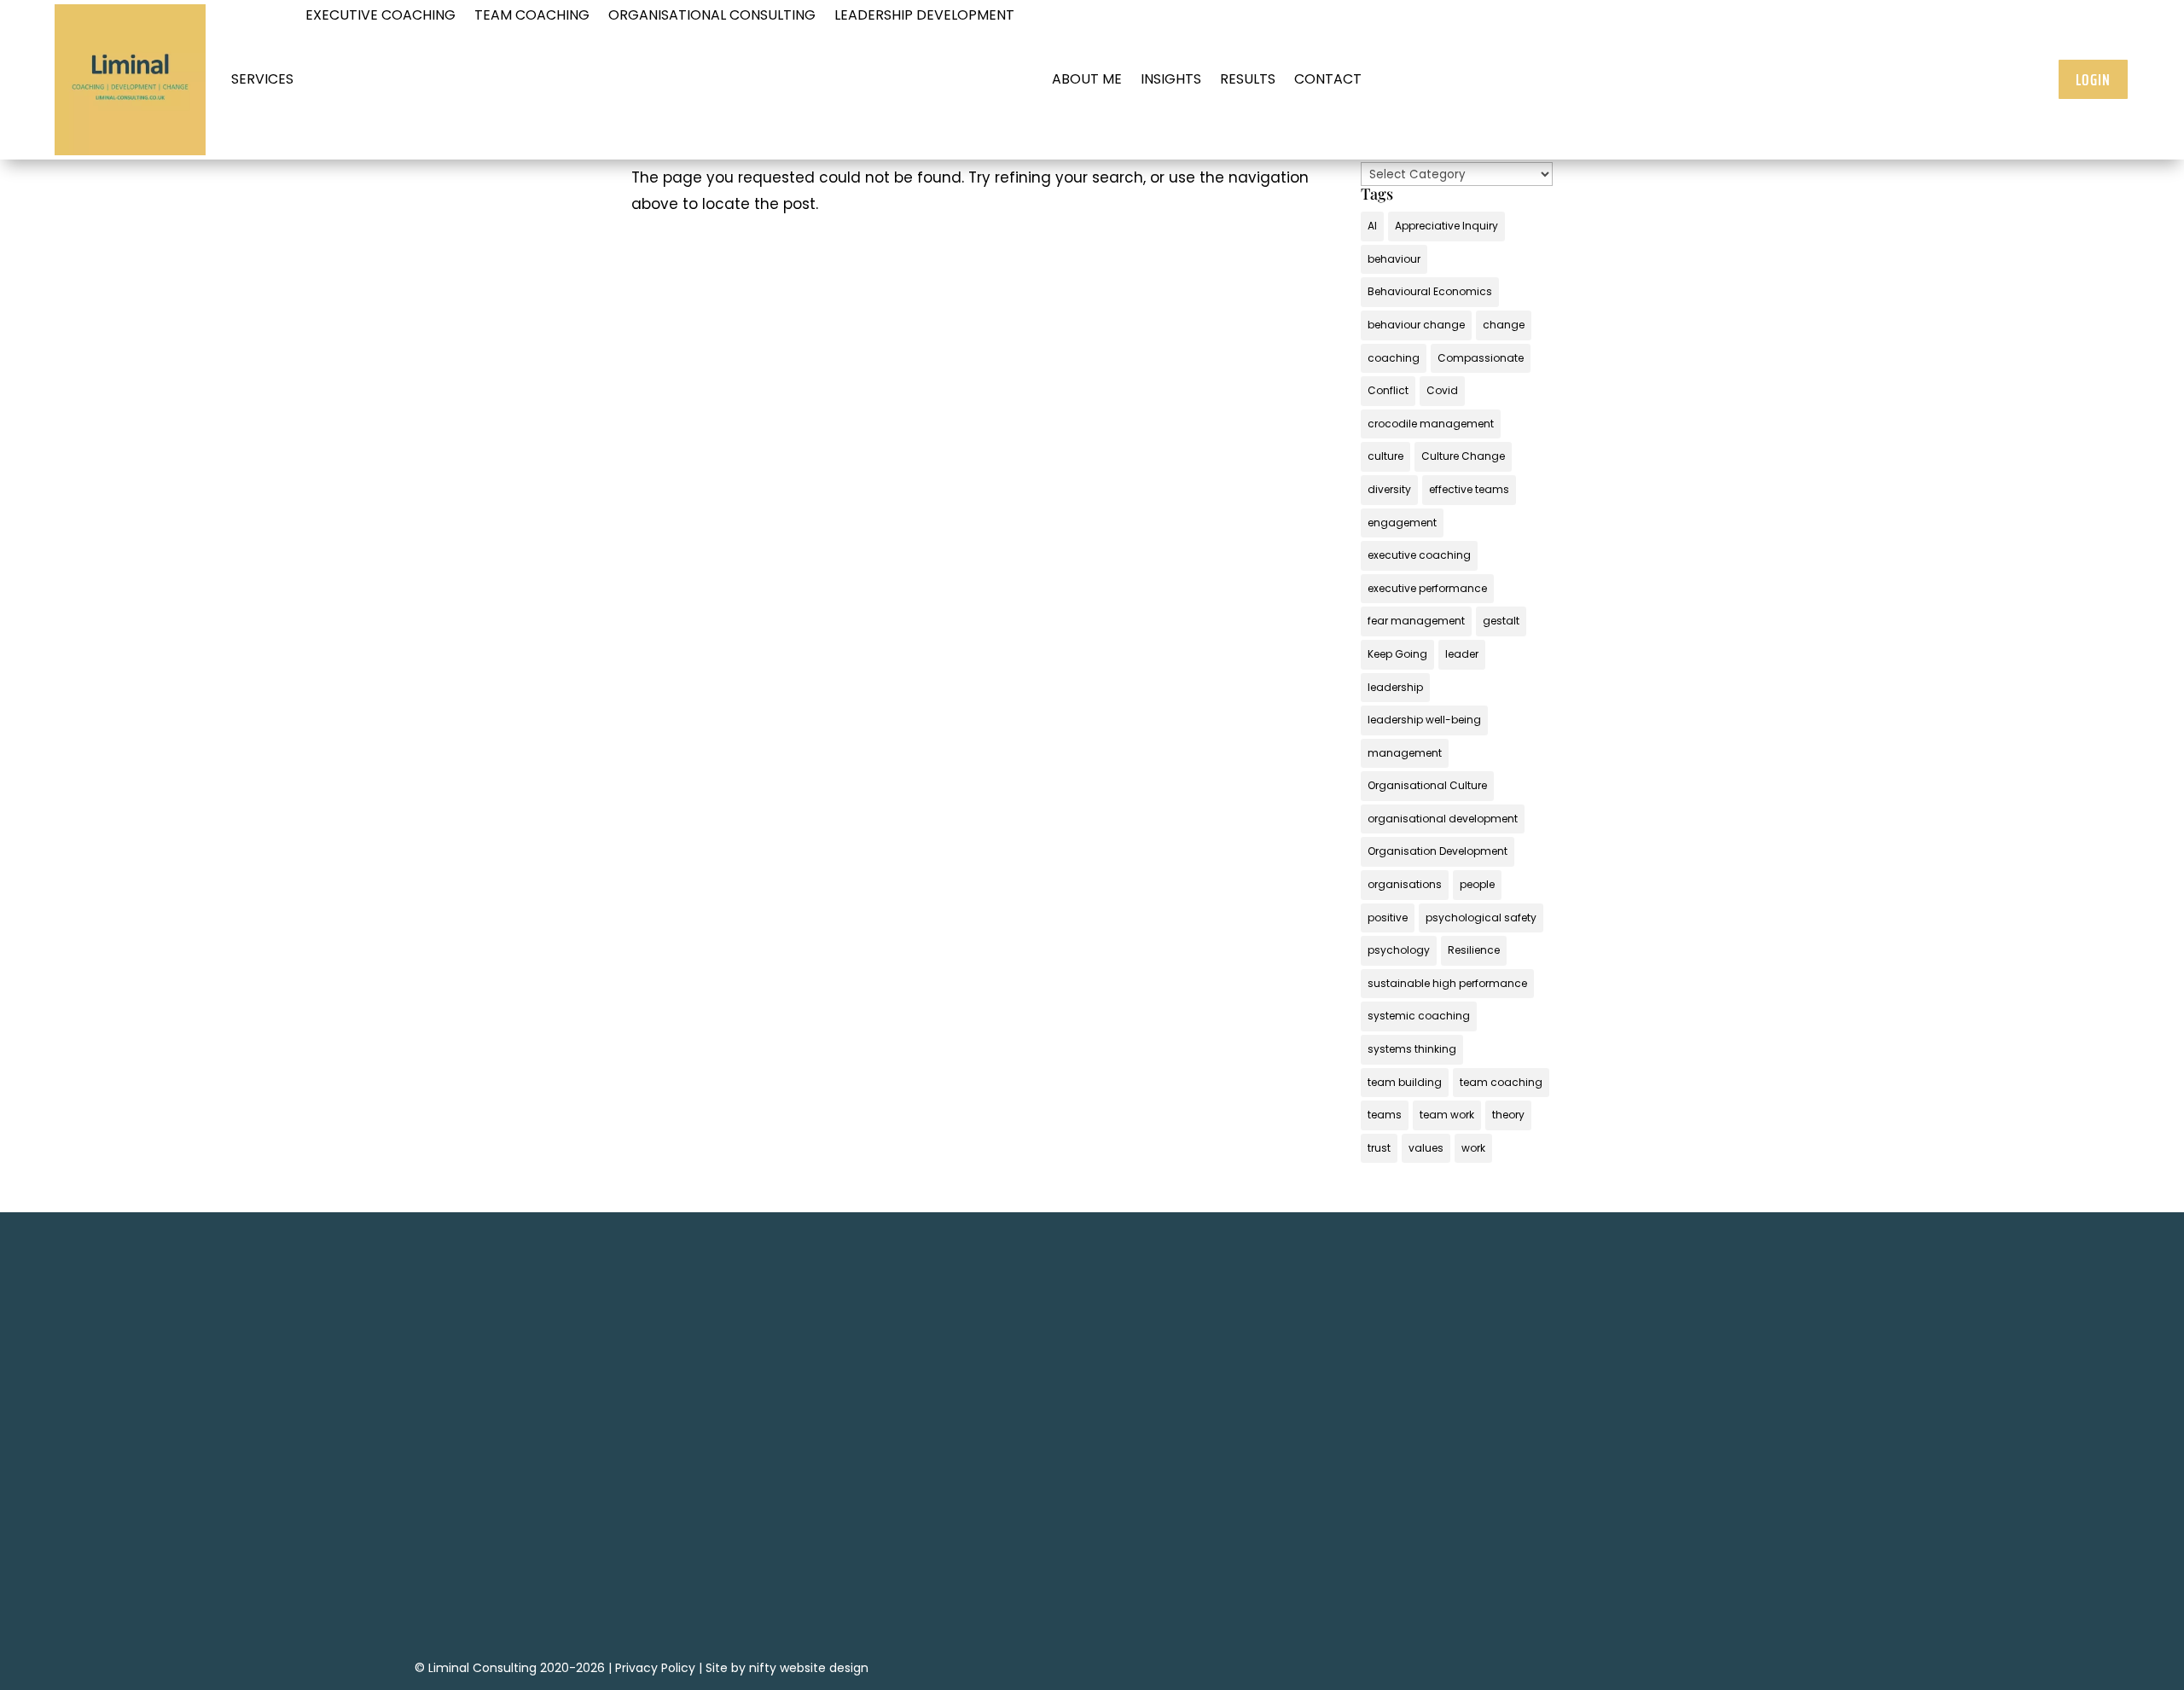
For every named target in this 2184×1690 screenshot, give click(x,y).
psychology (1399, 950)
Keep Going (1397, 654)
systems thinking (1412, 1049)
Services (262, 79)
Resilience (1474, 950)
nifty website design (809, 1668)
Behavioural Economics (1430, 291)
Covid (1442, 390)
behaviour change (1416, 325)
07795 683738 (1045, 1440)
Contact (1328, 79)
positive (1388, 918)
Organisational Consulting (712, 17)
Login (2093, 79)
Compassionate (1481, 358)
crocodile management (1431, 424)
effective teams (1469, 489)
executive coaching (1419, 555)
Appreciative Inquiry (1446, 226)
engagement (1402, 523)
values (1426, 1148)
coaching (1394, 358)
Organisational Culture (1427, 785)
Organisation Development (1438, 851)
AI (1372, 226)
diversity (1389, 489)
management (1405, 753)
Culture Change (1463, 456)
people (1477, 884)
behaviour (1394, 259)
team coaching (1501, 1082)
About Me (1087, 79)
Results (1248, 79)
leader (1462, 654)
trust (1379, 1148)
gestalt (1501, 621)
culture (1385, 456)
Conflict (1388, 390)
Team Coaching (532, 17)
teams (1385, 1115)
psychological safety (1481, 918)
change (1504, 325)
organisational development (1443, 819)
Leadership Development (924, 17)
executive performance (1427, 588)
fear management (1416, 621)
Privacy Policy (655, 1668)
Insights (1171, 79)
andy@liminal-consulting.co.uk (1046, 1466)
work (1473, 1148)
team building (1405, 1082)
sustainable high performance (1447, 983)
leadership (1395, 687)
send (709, 1593)
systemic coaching (1419, 1016)
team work (1447, 1115)
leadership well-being (1424, 720)
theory (1508, 1115)
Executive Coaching (380, 17)
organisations (1405, 884)
